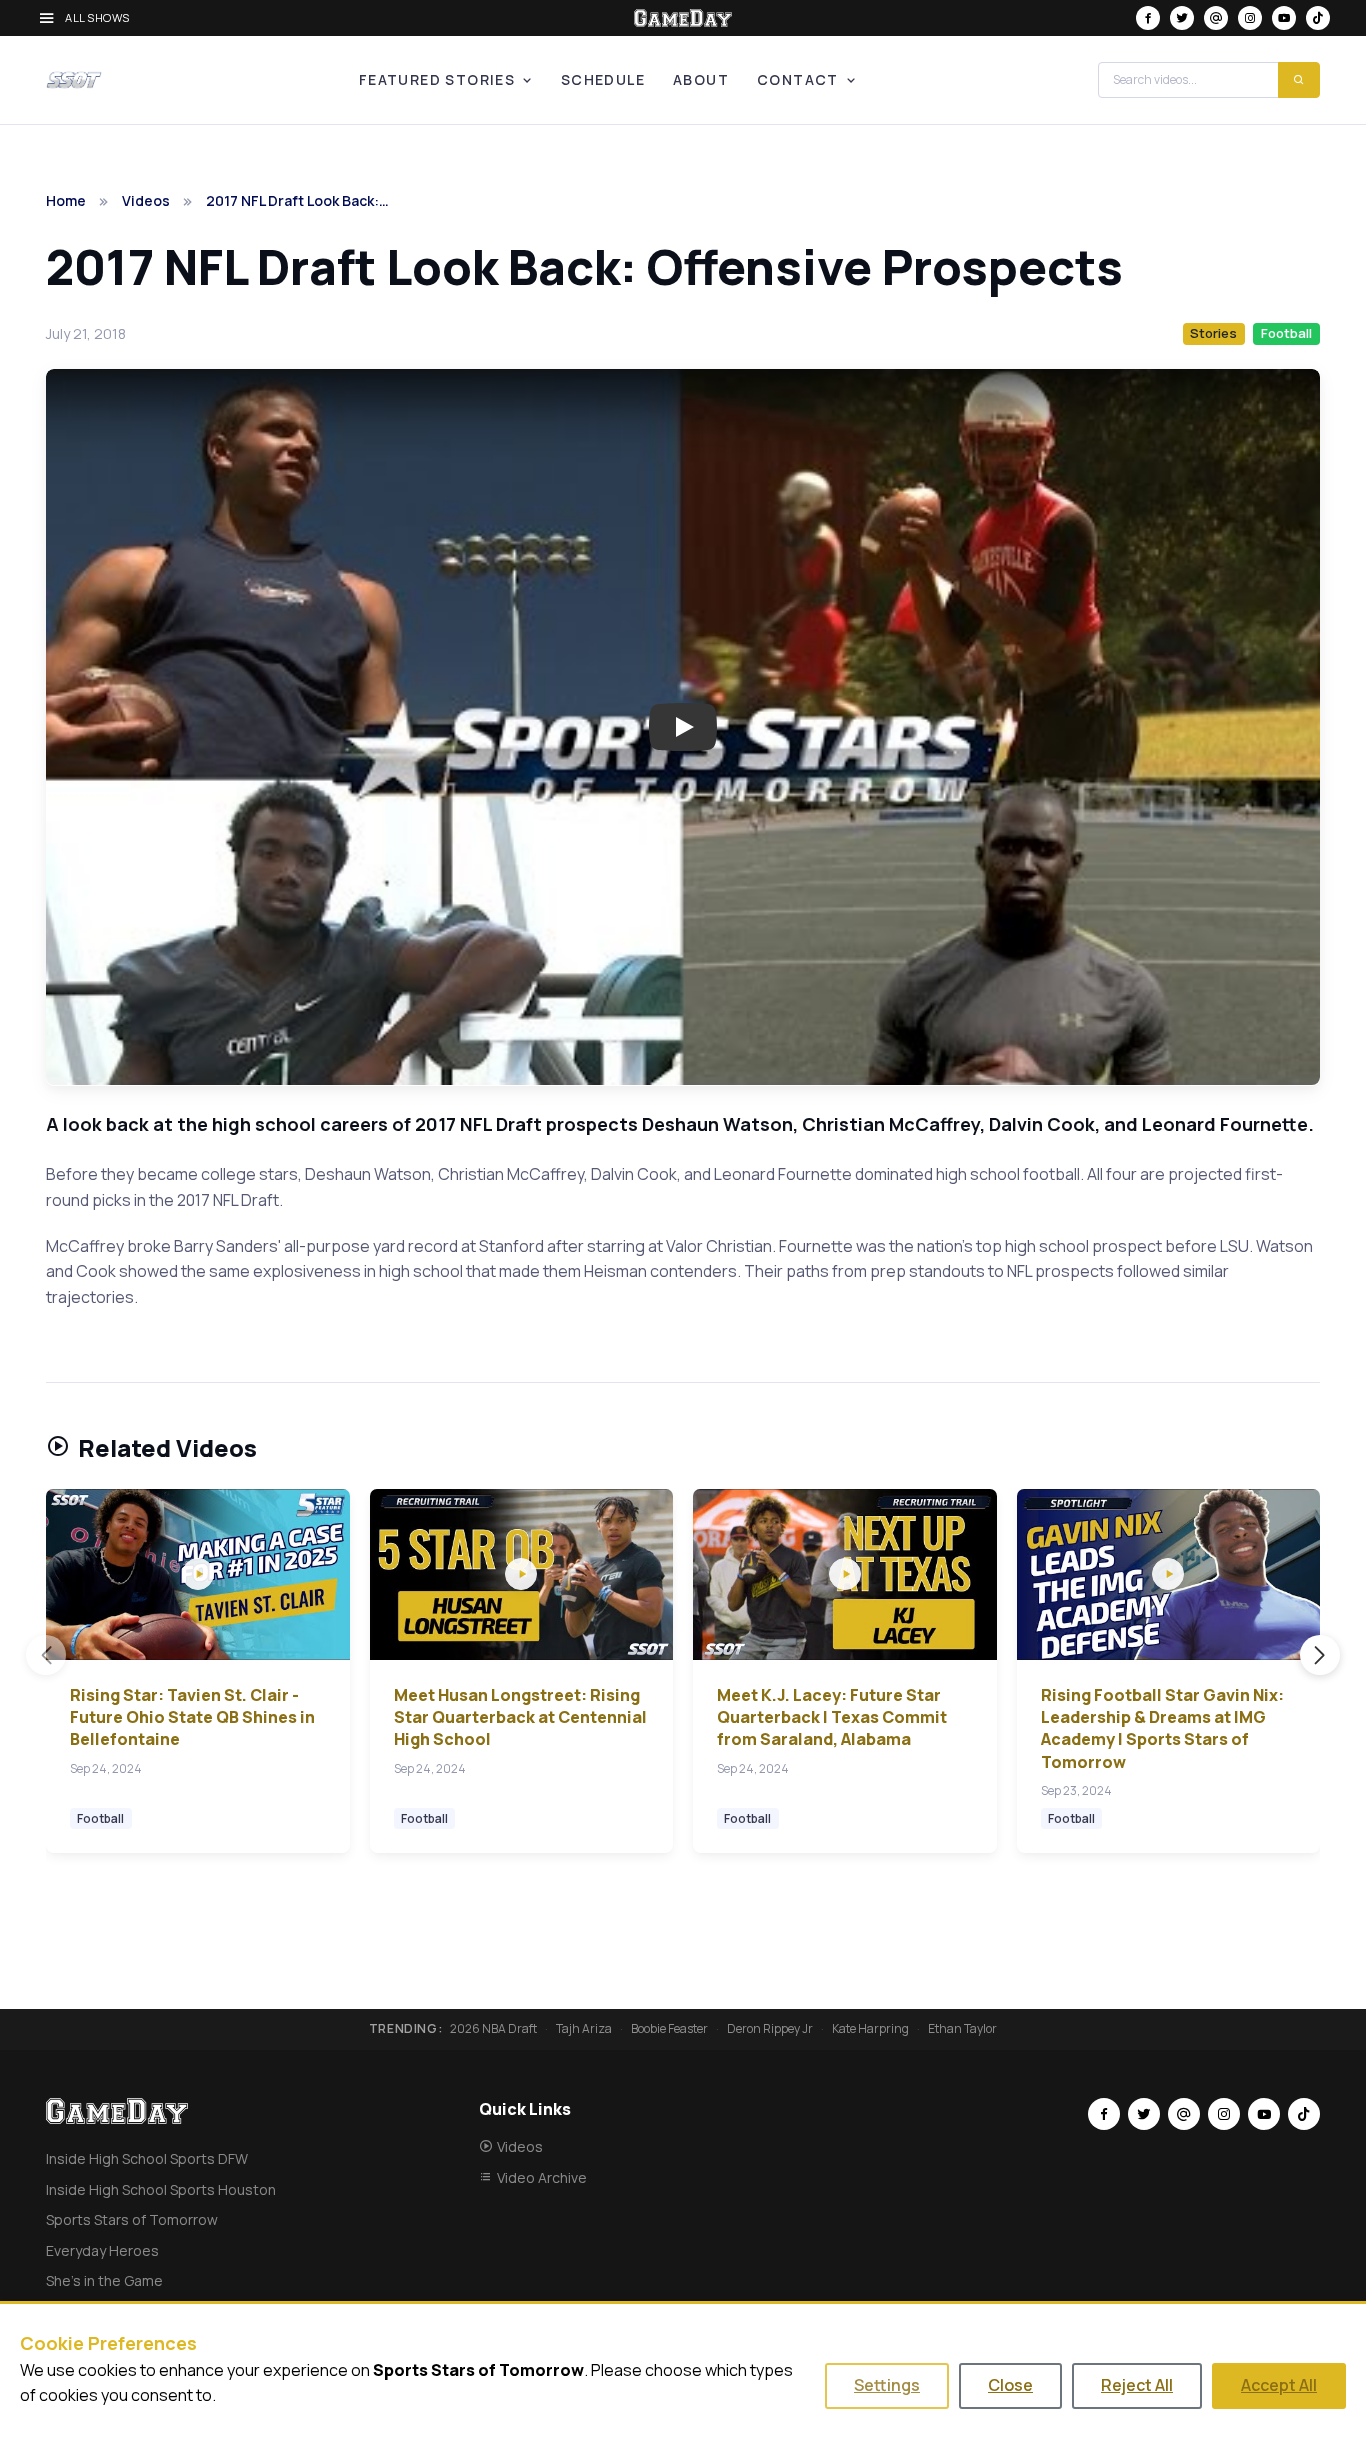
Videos (146, 200)
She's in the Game (104, 2280)
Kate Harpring (870, 2029)
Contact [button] (798, 79)
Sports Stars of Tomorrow (132, 2219)
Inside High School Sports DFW (147, 2158)
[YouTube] (1284, 18)
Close (1010, 2385)
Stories (1213, 333)
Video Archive (542, 2177)
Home (66, 200)
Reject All (1137, 2385)
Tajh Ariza (584, 2029)
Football (1286, 333)
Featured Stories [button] (437, 79)
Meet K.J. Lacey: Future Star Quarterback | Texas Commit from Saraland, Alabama (832, 1717)
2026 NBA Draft (493, 2029)
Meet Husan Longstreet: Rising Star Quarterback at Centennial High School (520, 1717)
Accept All (1279, 2385)
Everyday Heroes (102, 2250)
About (701, 79)
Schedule (603, 79)
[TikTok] (1318, 18)
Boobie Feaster (669, 2029)
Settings (887, 2385)
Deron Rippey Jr (770, 2029)
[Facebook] (1148, 18)
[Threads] (1216, 18)
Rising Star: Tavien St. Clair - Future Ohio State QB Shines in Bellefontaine (192, 1717)
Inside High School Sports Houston (161, 2189)
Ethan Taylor (962, 2029)
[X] (1182, 18)
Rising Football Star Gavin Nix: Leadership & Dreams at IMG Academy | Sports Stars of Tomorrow (1162, 1728)
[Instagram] (1250, 18)
